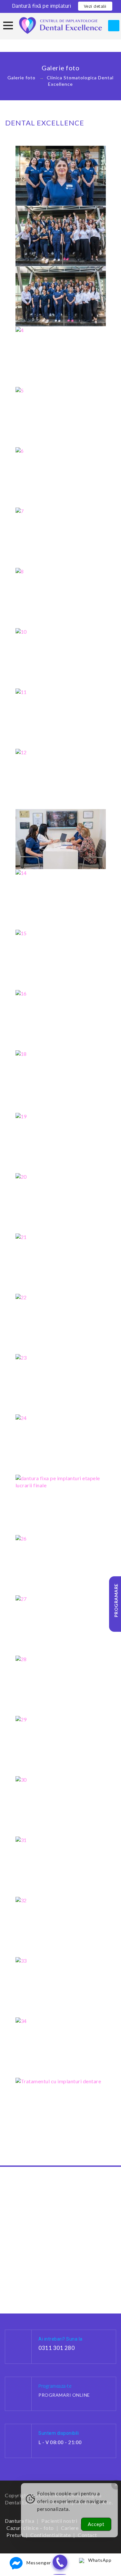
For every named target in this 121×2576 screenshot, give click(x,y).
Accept (96, 2524)
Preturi (15, 2535)
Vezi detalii (95, 6)
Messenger (39, 2563)
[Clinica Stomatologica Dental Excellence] (60, 25)
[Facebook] (40, 2552)
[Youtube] (81, 2552)
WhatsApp (100, 2560)
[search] (114, 26)
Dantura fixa (20, 2521)
